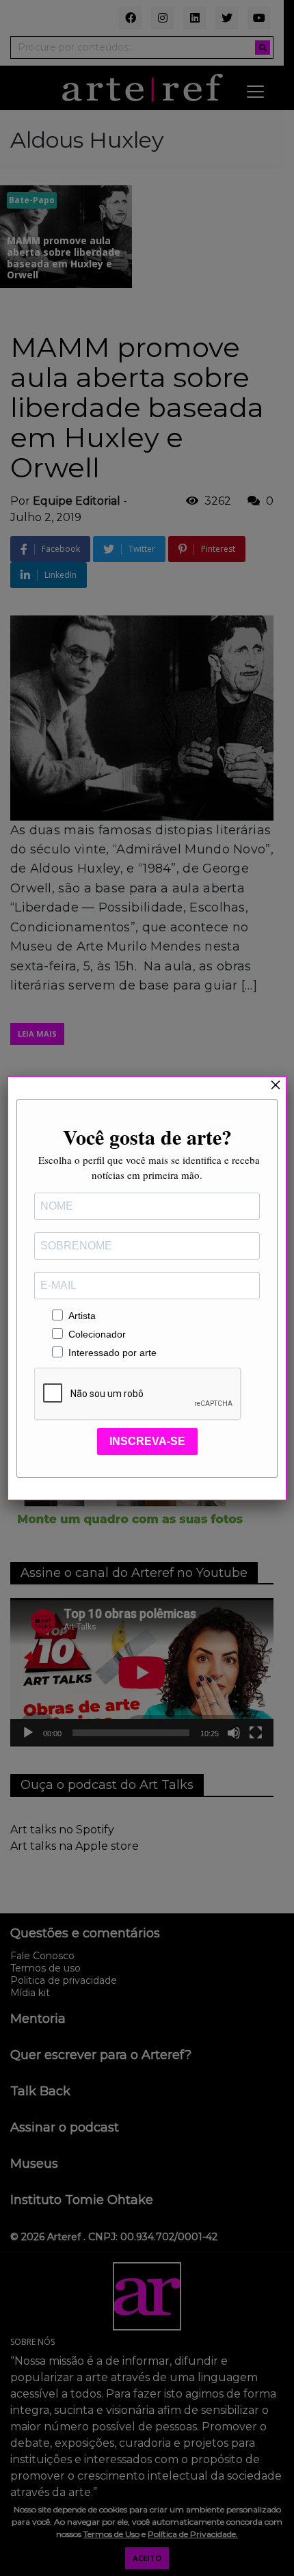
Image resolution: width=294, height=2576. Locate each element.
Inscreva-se (147, 1441)
